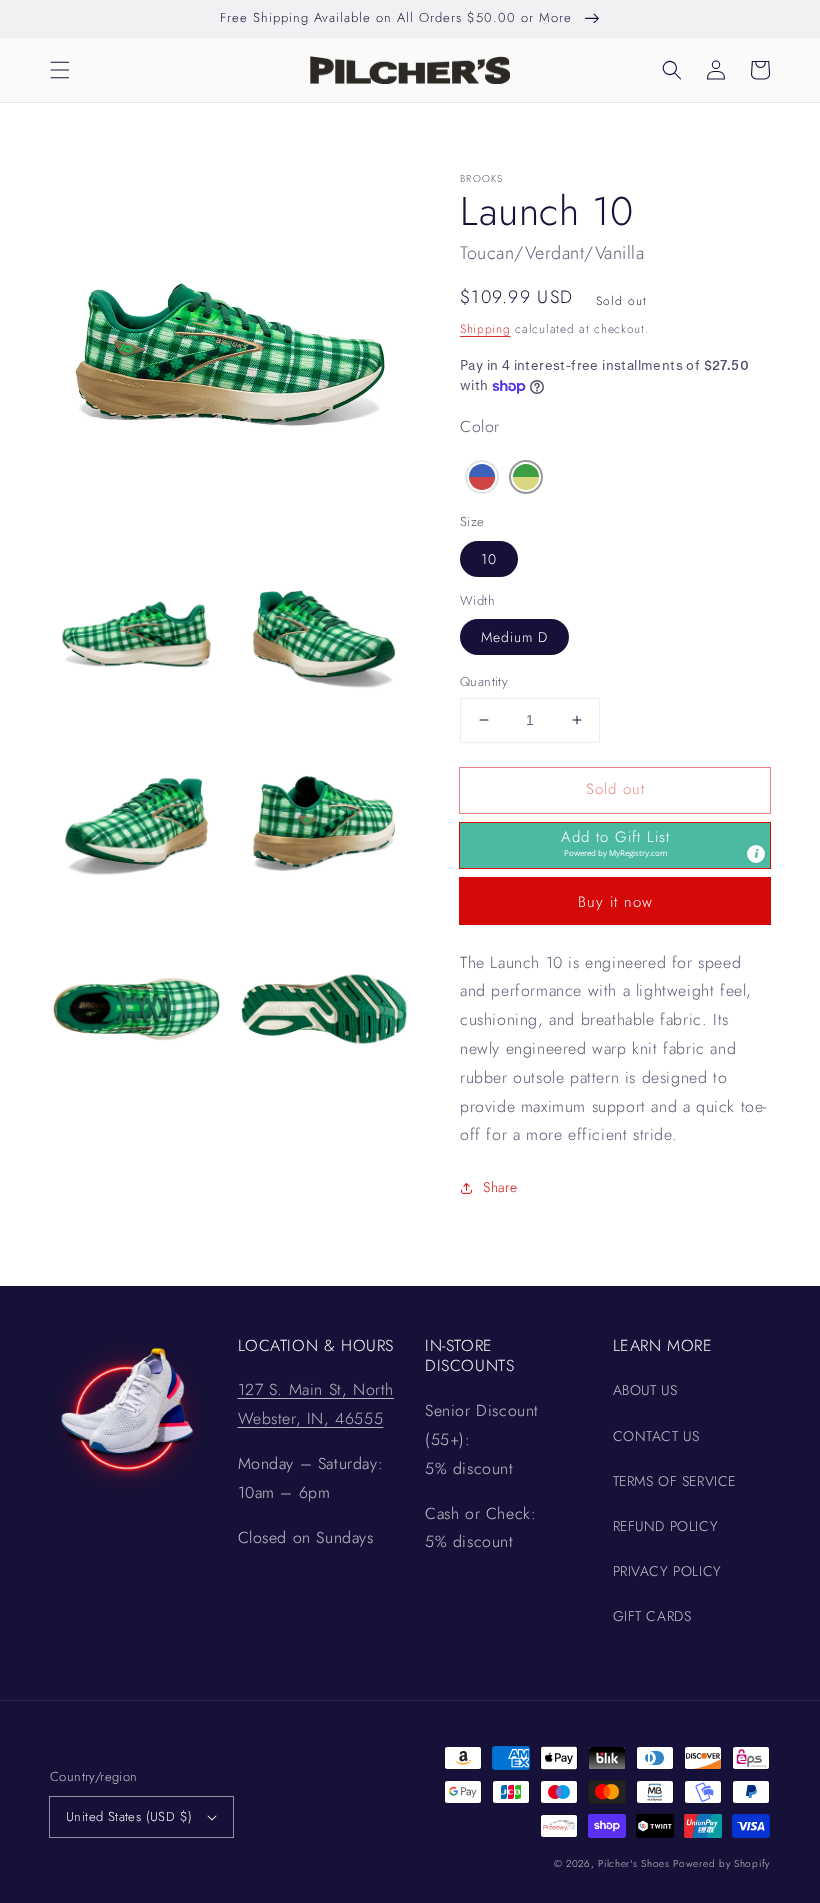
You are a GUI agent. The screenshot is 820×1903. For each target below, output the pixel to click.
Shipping (485, 329)
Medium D (514, 637)
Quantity (484, 681)
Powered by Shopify (721, 1863)
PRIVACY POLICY (667, 1571)
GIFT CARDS (652, 1616)
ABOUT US (645, 1390)
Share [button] (500, 1187)
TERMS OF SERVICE (675, 1481)
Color (480, 426)
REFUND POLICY (666, 1526)
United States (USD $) (129, 1816)
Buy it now (615, 902)
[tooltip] (756, 854)
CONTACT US (656, 1436)
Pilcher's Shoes (635, 1863)
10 (489, 559)
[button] (60, 70)
